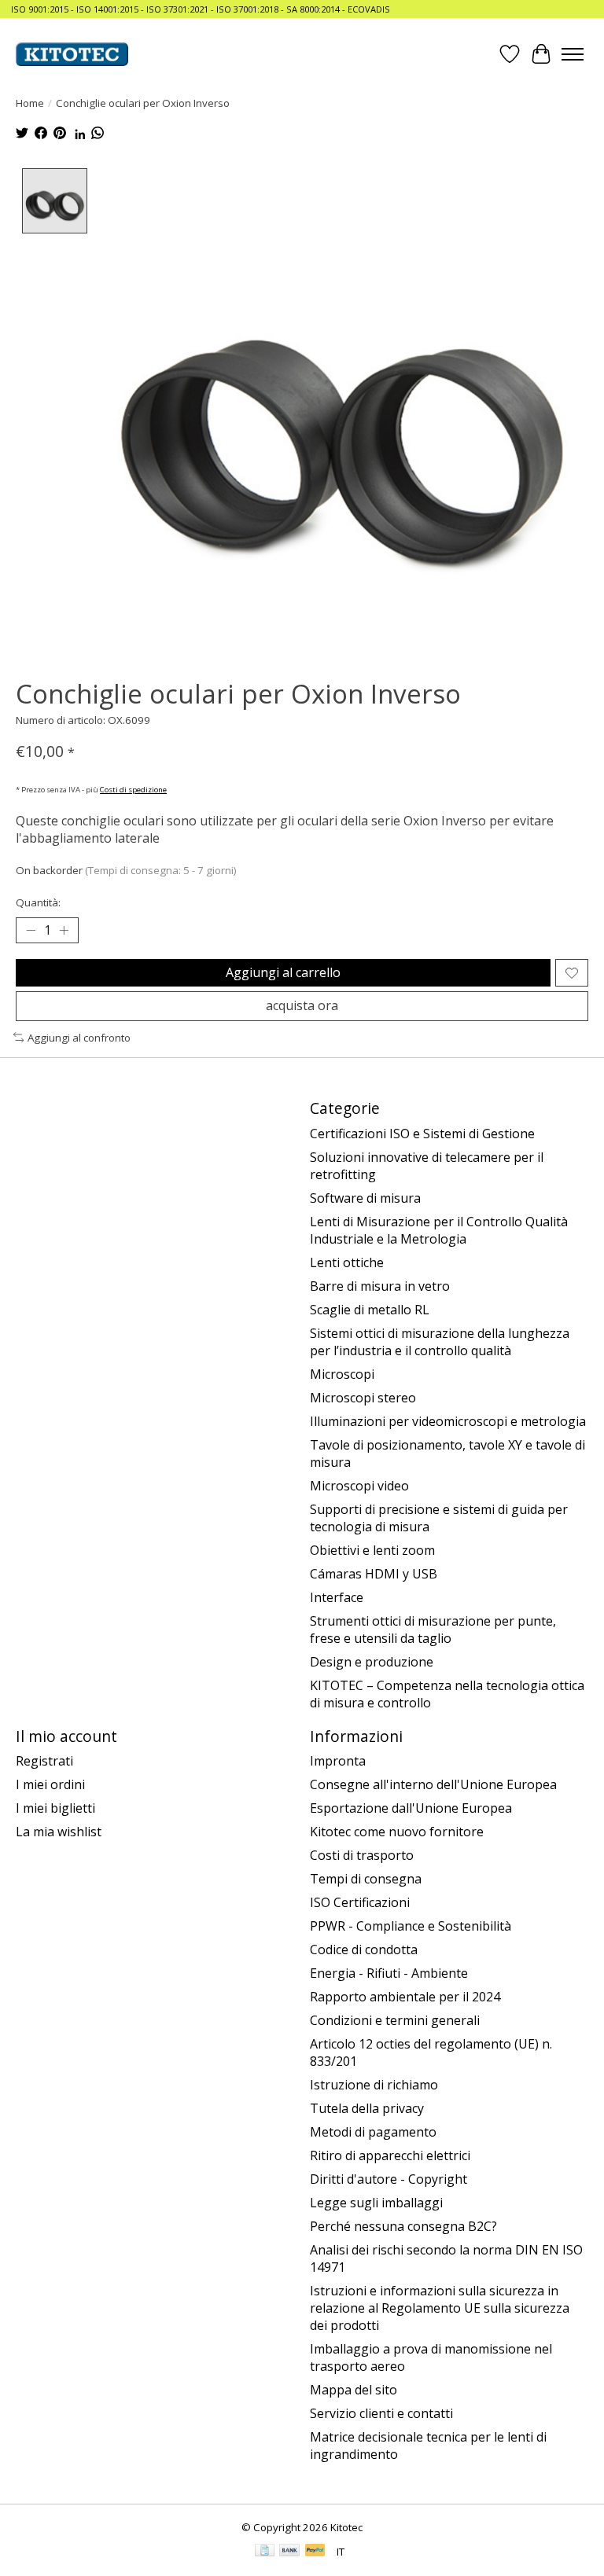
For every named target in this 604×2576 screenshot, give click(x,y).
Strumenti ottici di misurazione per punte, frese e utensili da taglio (433, 1630)
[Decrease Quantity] (31, 931)
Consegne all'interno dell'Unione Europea (433, 1784)
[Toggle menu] (573, 54)
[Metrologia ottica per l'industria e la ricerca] (72, 54)
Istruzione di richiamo (374, 2085)
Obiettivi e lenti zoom (372, 1550)
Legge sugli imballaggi (376, 2203)
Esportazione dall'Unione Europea (411, 1808)
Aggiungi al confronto (79, 1038)
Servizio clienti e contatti (381, 2413)
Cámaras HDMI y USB (374, 1574)
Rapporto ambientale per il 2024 (405, 1997)
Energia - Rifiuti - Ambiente (389, 1973)
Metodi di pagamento (373, 2132)
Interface (337, 1597)
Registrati (44, 1761)
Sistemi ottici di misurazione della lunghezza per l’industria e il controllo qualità (440, 1342)
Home (30, 103)
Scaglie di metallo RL (370, 1310)
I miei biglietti (55, 1808)
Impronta (338, 1761)
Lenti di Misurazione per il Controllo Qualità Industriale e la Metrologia (439, 1230)
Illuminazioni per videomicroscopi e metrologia (448, 1421)
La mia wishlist (59, 1832)
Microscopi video (359, 1486)
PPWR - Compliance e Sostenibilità (411, 1926)
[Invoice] (265, 2552)
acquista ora (302, 1005)
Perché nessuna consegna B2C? (403, 2226)
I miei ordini (50, 1784)
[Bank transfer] (289, 2552)
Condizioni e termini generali (395, 2020)
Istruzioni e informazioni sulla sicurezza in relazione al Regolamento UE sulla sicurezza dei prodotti (440, 2308)
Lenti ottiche (347, 1262)
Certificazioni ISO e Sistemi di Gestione (422, 1134)
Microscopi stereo (363, 1398)
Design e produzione (372, 1662)
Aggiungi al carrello (283, 972)
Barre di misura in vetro (380, 1286)
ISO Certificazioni (360, 1902)
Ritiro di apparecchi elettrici (390, 2155)
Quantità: (38, 902)
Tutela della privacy (367, 2108)
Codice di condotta (364, 1949)
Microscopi (342, 1374)
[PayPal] (315, 2552)
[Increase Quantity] (64, 931)
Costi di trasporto (362, 1855)
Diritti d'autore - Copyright (389, 2179)
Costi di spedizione (133, 790)
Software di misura (365, 1198)
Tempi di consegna (366, 1879)
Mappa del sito (354, 2390)
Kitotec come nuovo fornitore (397, 1832)
